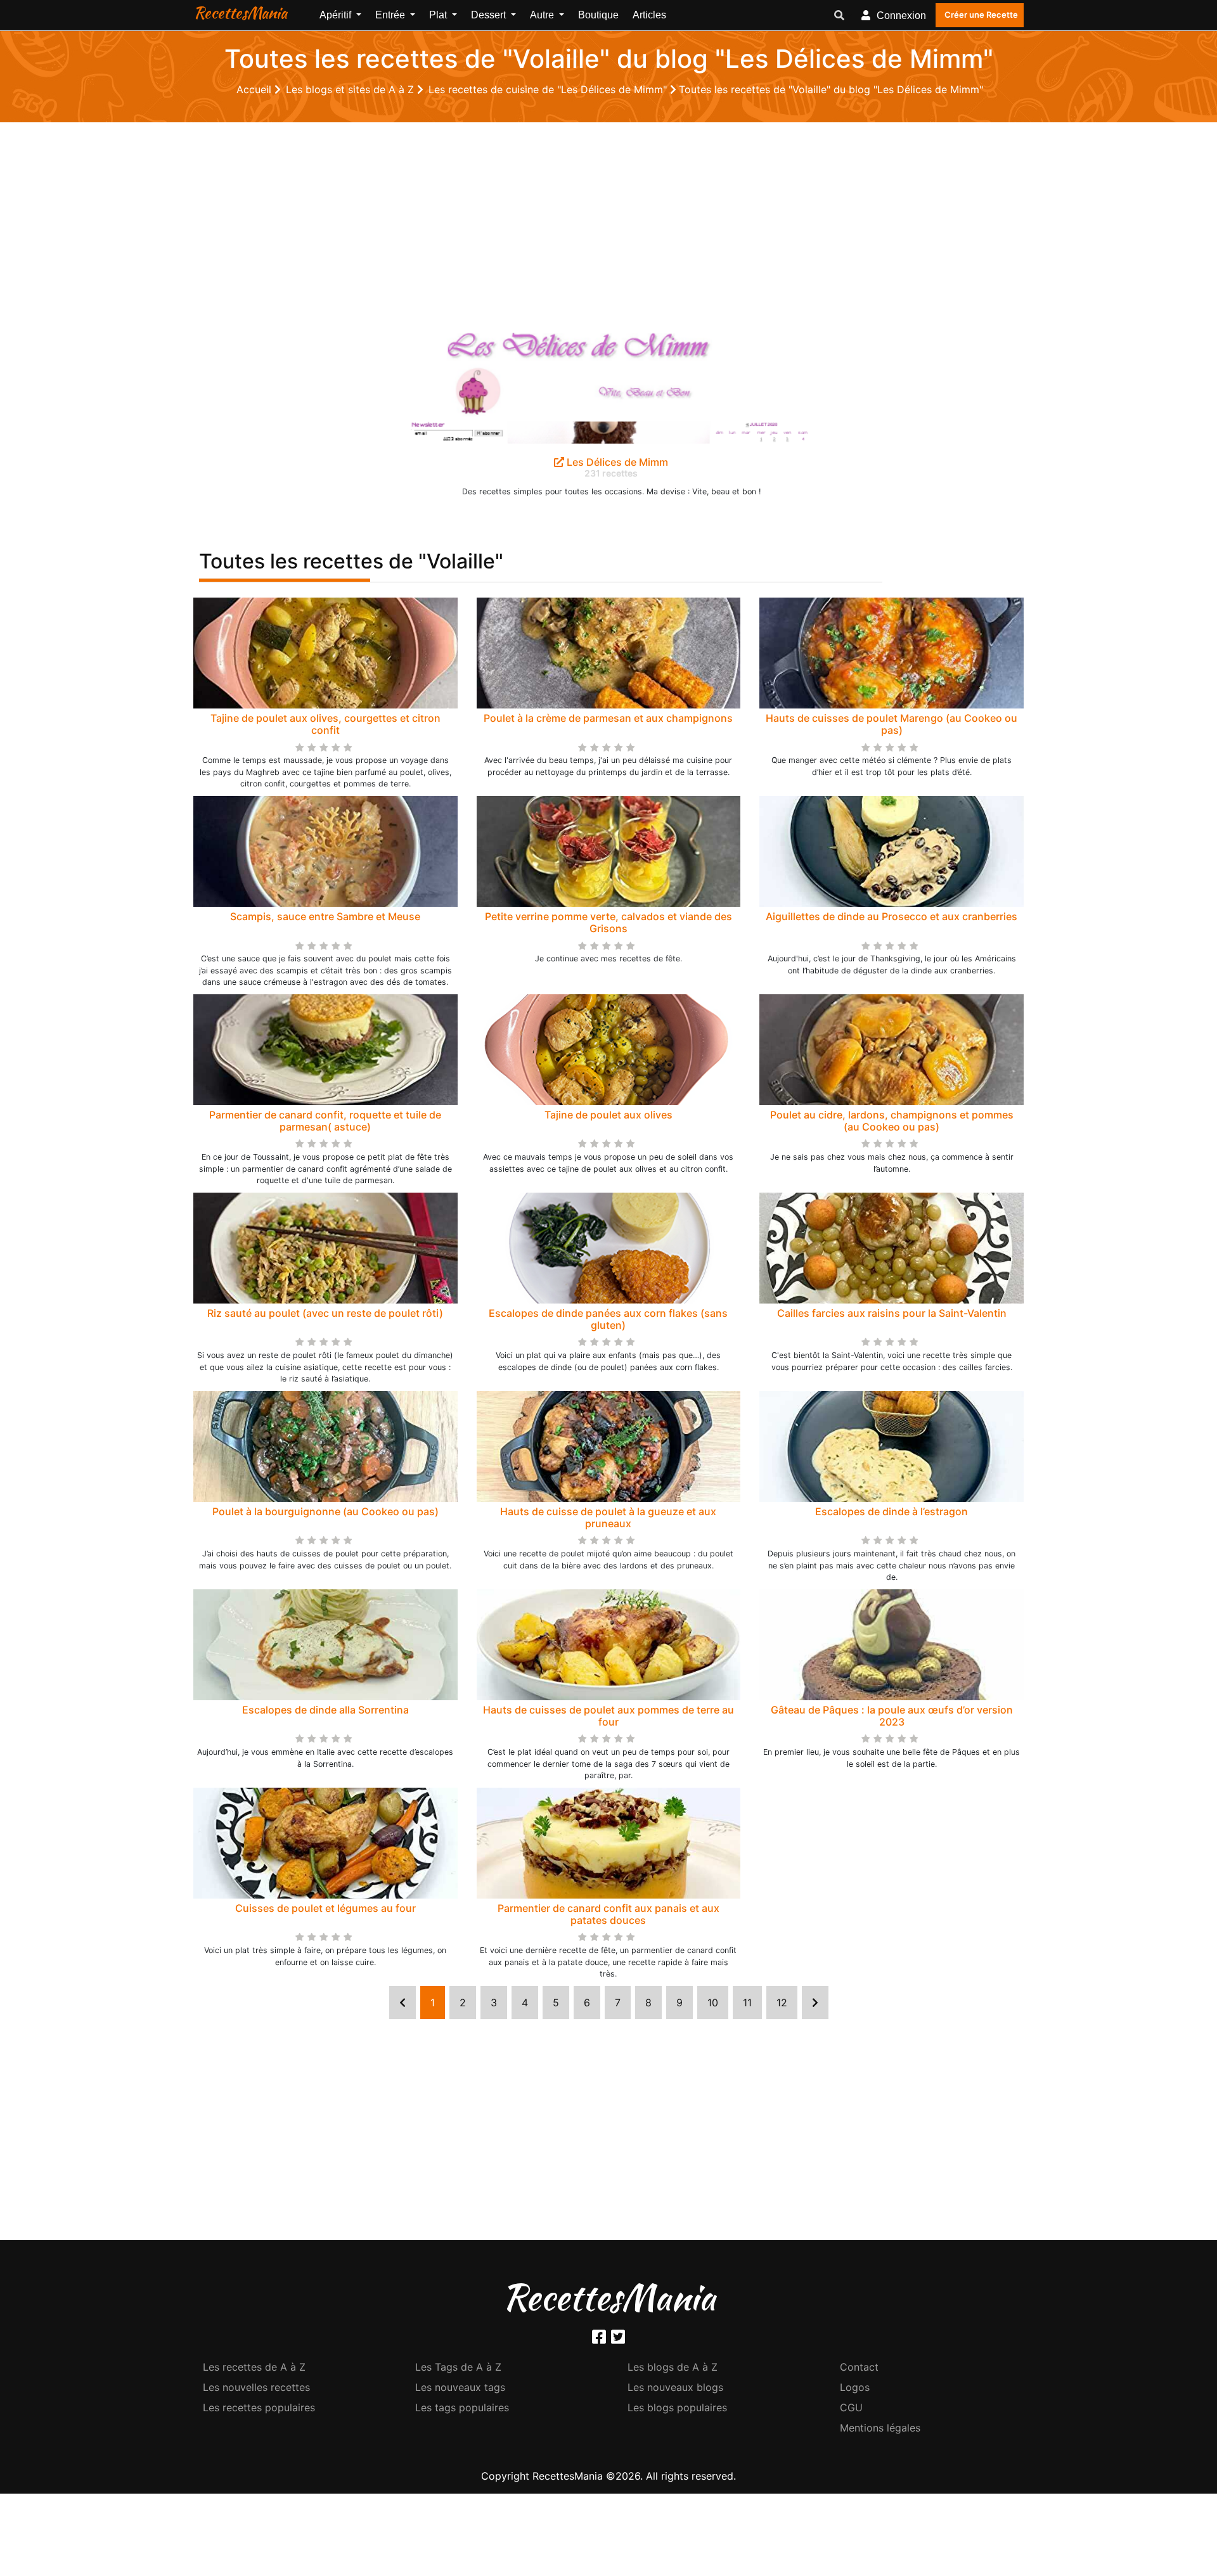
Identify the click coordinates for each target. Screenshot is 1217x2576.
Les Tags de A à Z (458, 2367)
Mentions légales (880, 2428)
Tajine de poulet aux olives (608, 1115)
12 (782, 2002)
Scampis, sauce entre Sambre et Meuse (325, 916)
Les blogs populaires (677, 2407)
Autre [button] (543, 15)
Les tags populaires (462, 2407)
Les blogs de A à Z (673, 2367)
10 (713, 2002)
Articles (649, 15)
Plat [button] (439, 15)
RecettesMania (240, 13)
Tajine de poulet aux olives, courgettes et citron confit (325, 724)
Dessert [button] (490, 15)
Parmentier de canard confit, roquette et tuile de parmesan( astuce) (325, 1121)
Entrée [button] (391, 15)
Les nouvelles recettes (256, 2387)
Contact (859, 2367)
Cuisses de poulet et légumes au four (325, 1908)
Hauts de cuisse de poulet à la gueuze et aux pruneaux (608, 1517)
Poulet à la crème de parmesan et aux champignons (608, 718)
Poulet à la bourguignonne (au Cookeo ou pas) (325, 1511)
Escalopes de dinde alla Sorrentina (325, 1710)
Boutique (598, 15)
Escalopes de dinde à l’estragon (892, 1511)
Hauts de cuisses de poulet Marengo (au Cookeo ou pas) (892, 724)
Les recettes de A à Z (254, 2367)
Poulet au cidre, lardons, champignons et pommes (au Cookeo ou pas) (892, 1121)
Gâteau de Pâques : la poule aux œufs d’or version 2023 (892, 1716)
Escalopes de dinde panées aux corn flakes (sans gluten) (608, 1319)
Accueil (255, 89)
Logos (855, 2387)
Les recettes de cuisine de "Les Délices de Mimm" (549, 89)
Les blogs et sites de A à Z (351, 89)
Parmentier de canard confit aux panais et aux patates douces (608, 1914)
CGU (851, 2407)
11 (747, 2002)
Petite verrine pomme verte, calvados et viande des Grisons (608, 922)
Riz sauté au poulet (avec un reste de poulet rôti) (325, 1313)
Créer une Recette (981, 15)
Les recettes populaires (259, 2407)
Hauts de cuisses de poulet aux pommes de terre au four (608, 1716)
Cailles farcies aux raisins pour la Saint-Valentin (892, 1313)
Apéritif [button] (337, 15)
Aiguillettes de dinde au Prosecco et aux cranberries (892, 916)
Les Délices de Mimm (616, 462)
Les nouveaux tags (460, 2387)
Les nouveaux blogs (675, 2387)
